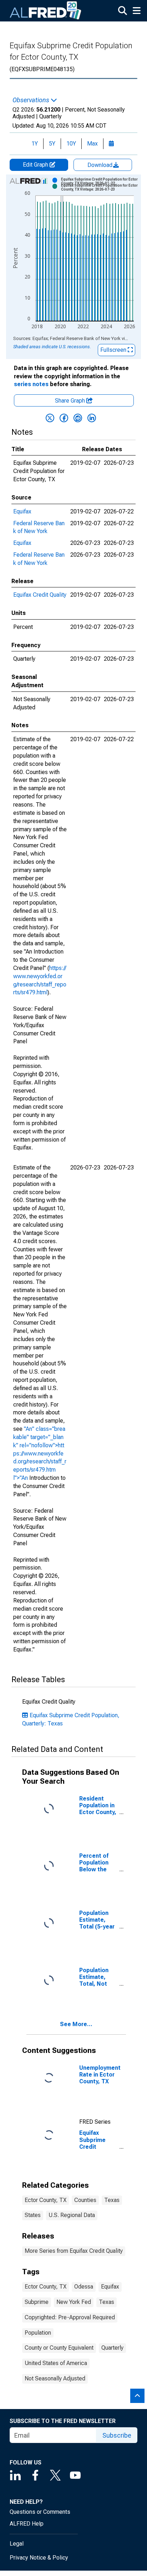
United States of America (56, 2363)
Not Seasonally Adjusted (55, 2378)
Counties (85, 2200)
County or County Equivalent (59, 2348)
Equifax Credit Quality (40, 595)
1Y (35, 144)
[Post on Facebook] (64, 418)
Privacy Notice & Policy (39, 2558)
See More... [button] (76, 2024)
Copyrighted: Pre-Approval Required (70, 2317)
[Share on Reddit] (78, 418)
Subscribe (117, 2435)
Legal (17, 2544)
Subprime (37, 2302)
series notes (31, 384)
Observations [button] (32, 100)
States (33, 2215)
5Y (52, 144)
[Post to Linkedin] (92, 418)
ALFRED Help (27, 2524)
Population (38, 2333)
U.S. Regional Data (72, 2215)
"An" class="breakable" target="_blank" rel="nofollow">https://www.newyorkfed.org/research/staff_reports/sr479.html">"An (40, 1453)
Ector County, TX (45, 2200)
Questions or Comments (40, 2512)
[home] (46, 11)
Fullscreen (114, 350)
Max (92, 144)
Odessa (84, 2287)
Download (101, 165)
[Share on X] (50, 418)
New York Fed (74, 2302)
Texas (112, 2200)
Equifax (22, 511)
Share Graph (71, 401)
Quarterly (112, 2348)
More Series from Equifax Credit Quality (74, 2251)
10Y (71, 144)
